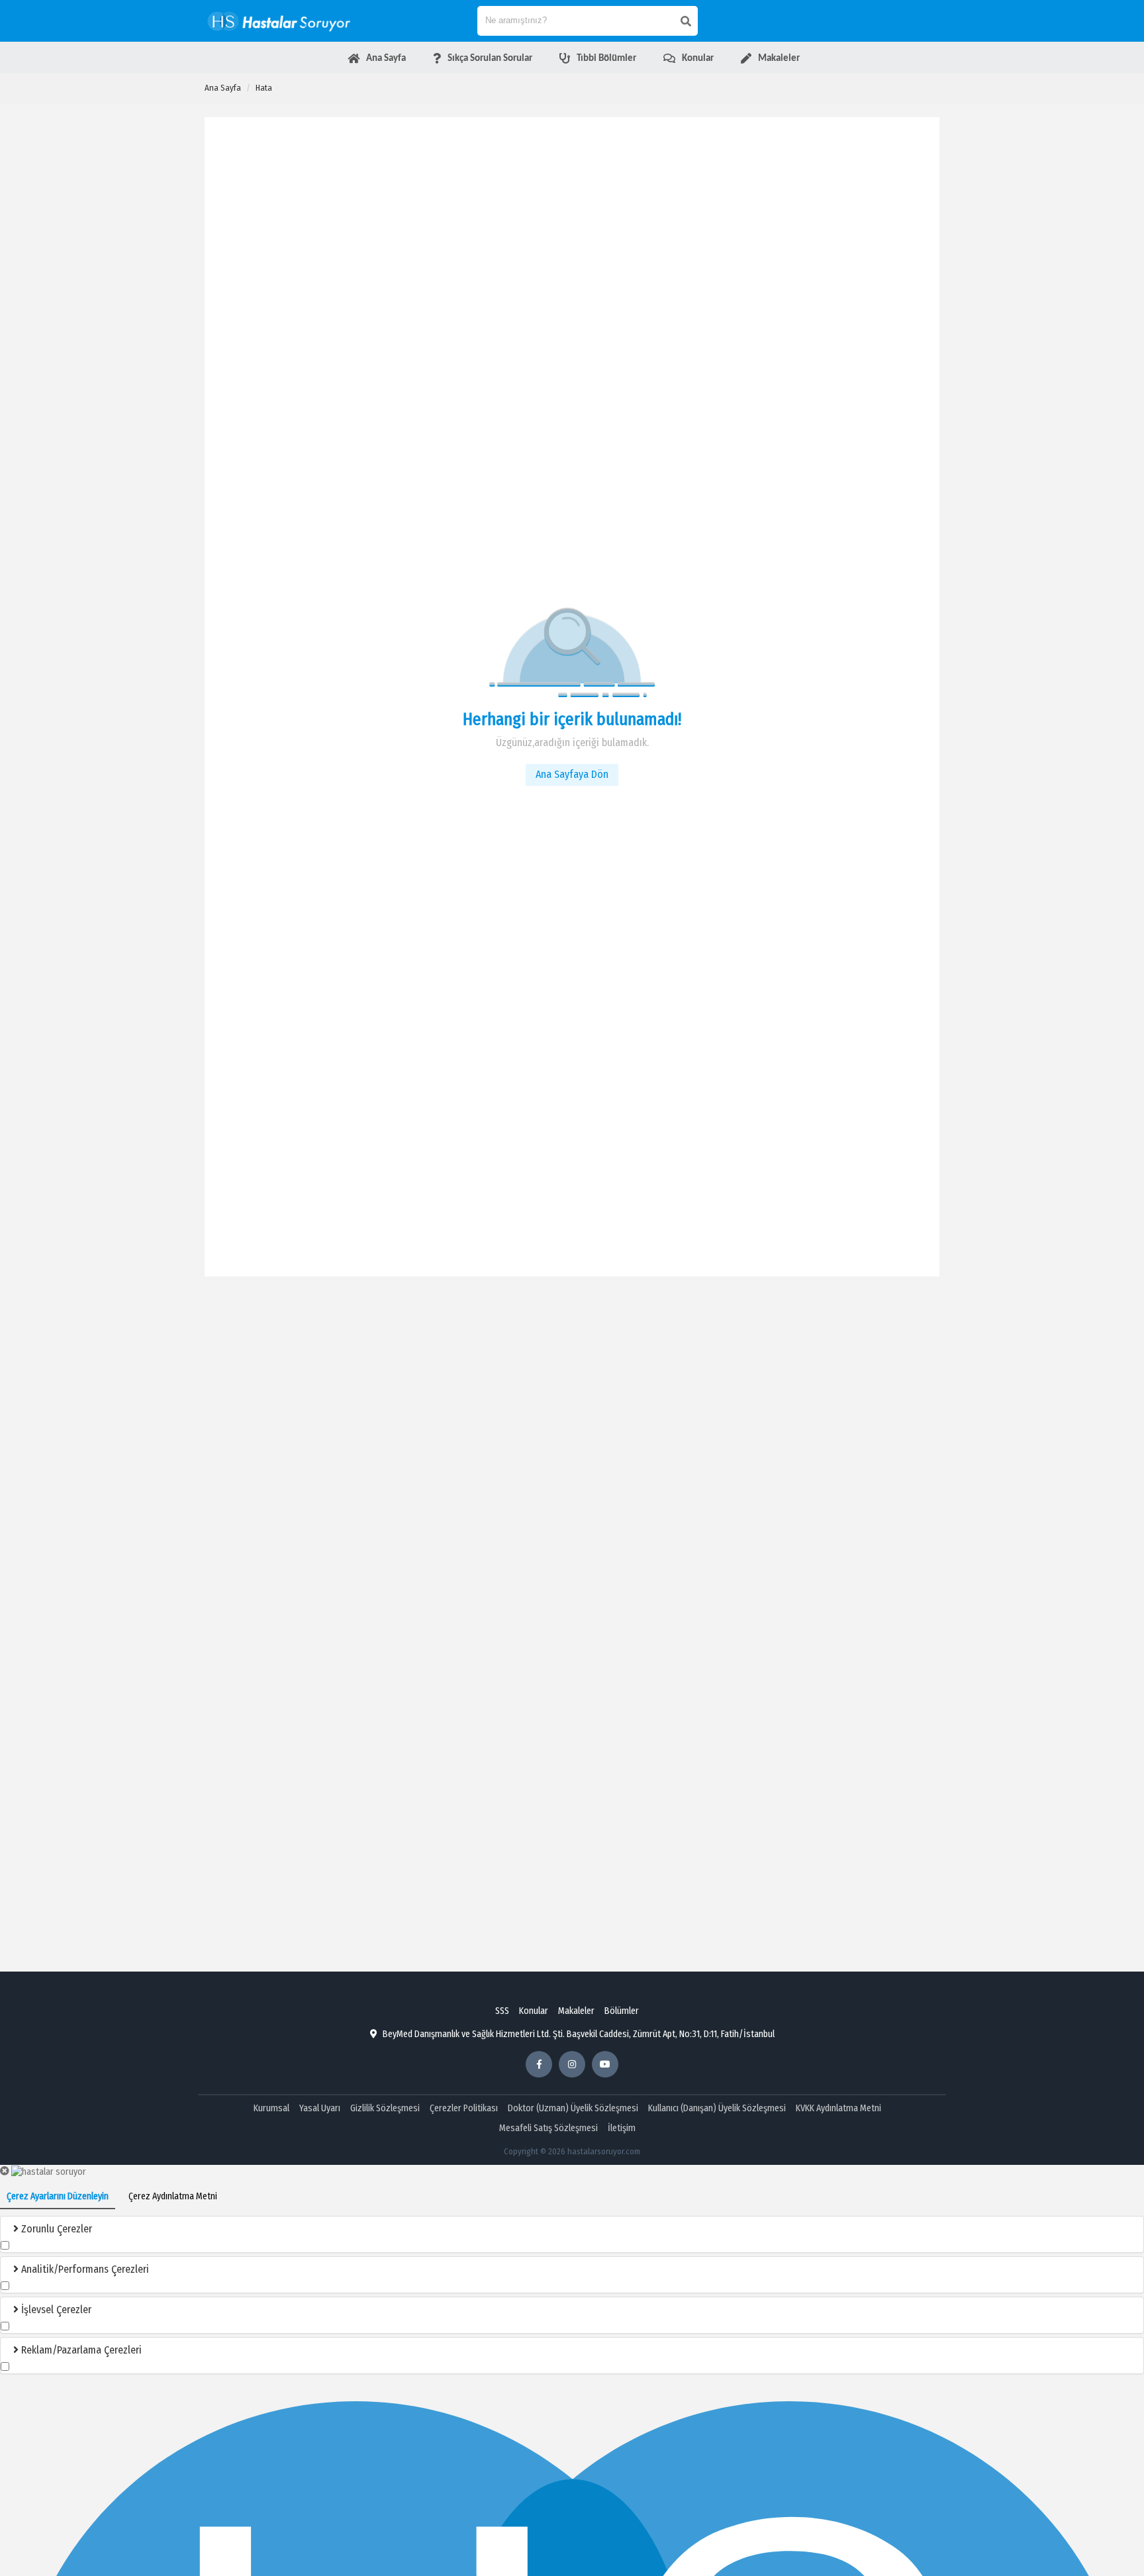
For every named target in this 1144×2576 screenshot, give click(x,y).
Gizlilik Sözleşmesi (385, 2108)
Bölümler (622, 2011)
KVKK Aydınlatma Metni (838, 2108)
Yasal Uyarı (320, 2108)
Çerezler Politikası (464, 2108)
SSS (502, 2011)
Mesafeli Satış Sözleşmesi (548, 2128)
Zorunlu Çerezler (55, 2229)
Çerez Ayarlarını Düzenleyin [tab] (58, 2196)
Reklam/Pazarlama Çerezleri (80, 2350)
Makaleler (576, 2011)
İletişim (622, 2128)
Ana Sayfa (223, 88)
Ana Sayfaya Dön (572, 774)
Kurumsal (271, 2108)
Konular (534, 2011)
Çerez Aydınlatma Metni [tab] (173, 2196)
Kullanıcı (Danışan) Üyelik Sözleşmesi (717, 2108)
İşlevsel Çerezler (55, 2310)
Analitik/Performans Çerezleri (84, 2269)
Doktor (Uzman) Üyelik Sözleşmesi (573, 2108)
